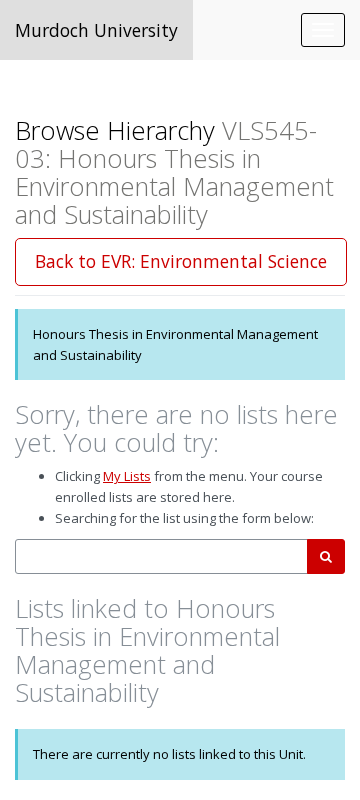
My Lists (127, 476)
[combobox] (161, 556)
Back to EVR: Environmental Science (181, 261)
